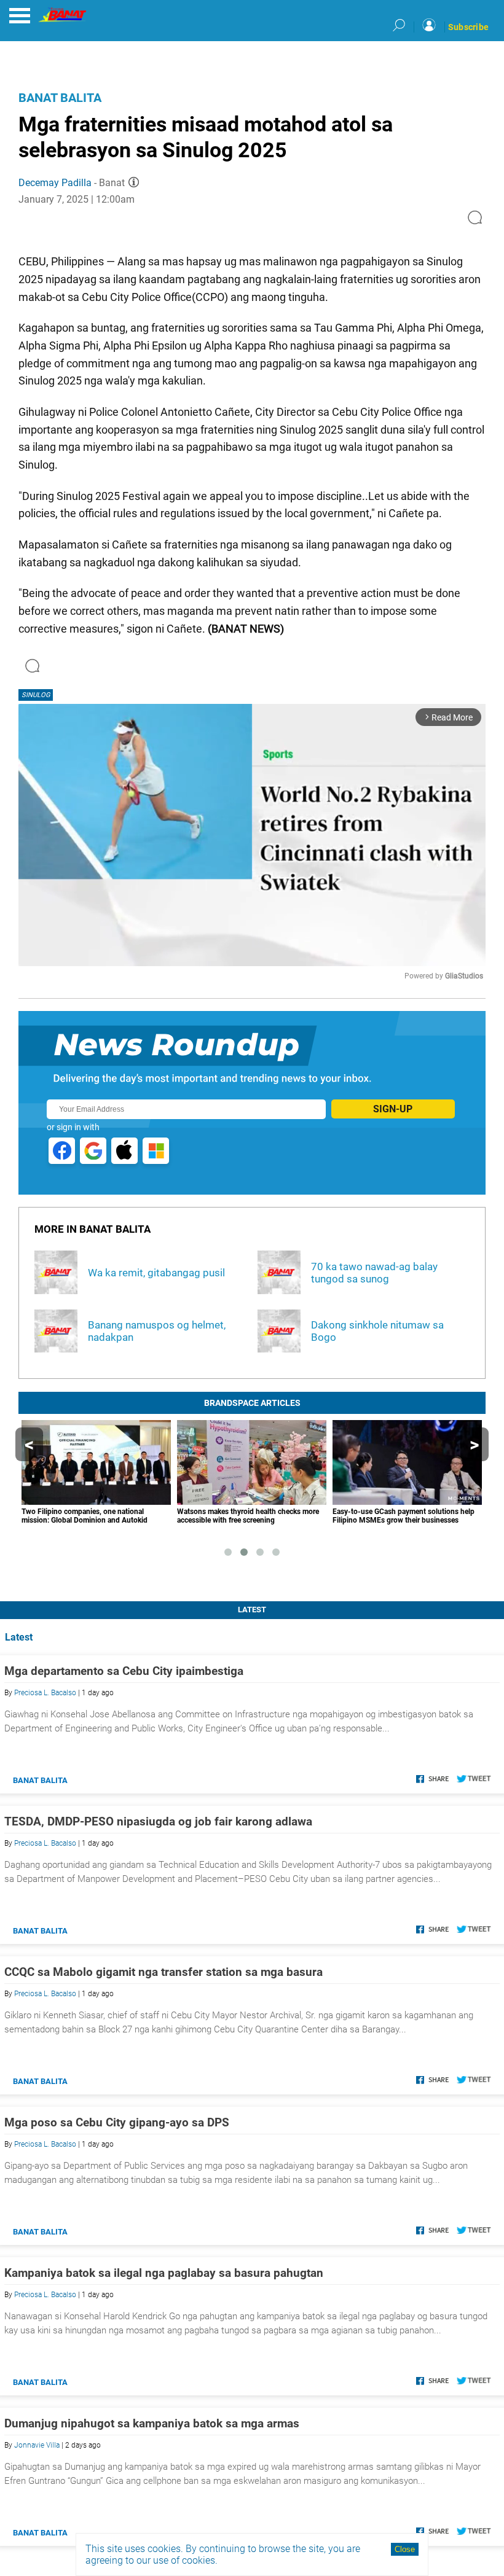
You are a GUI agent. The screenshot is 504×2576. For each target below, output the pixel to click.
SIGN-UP (393, 1109)
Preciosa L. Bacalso (45, 1693)
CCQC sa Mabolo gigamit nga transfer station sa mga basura (163, 1972)
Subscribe (468, 27)
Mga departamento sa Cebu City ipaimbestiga (124, 1671)
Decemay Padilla (55, 183)
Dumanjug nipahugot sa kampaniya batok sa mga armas (152, 2423)
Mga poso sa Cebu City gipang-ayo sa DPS (117, 2122)
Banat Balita (60, 98)
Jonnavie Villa (37, 2445)
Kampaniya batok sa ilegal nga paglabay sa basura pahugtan (164, 2273)
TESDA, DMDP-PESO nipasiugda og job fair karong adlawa (158, 1821)
